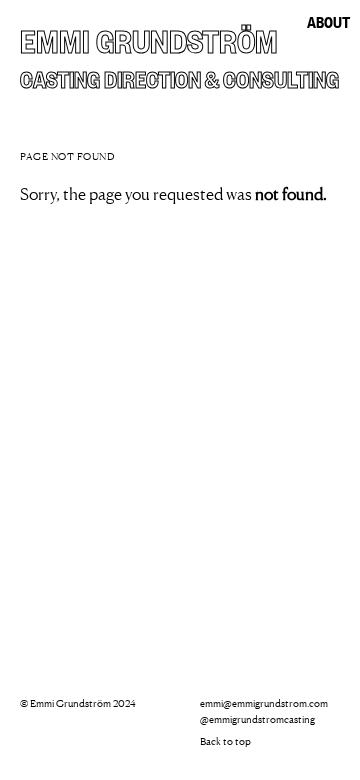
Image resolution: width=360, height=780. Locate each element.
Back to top (225, 741)
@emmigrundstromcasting (257, 719)
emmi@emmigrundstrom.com (264, 703)
